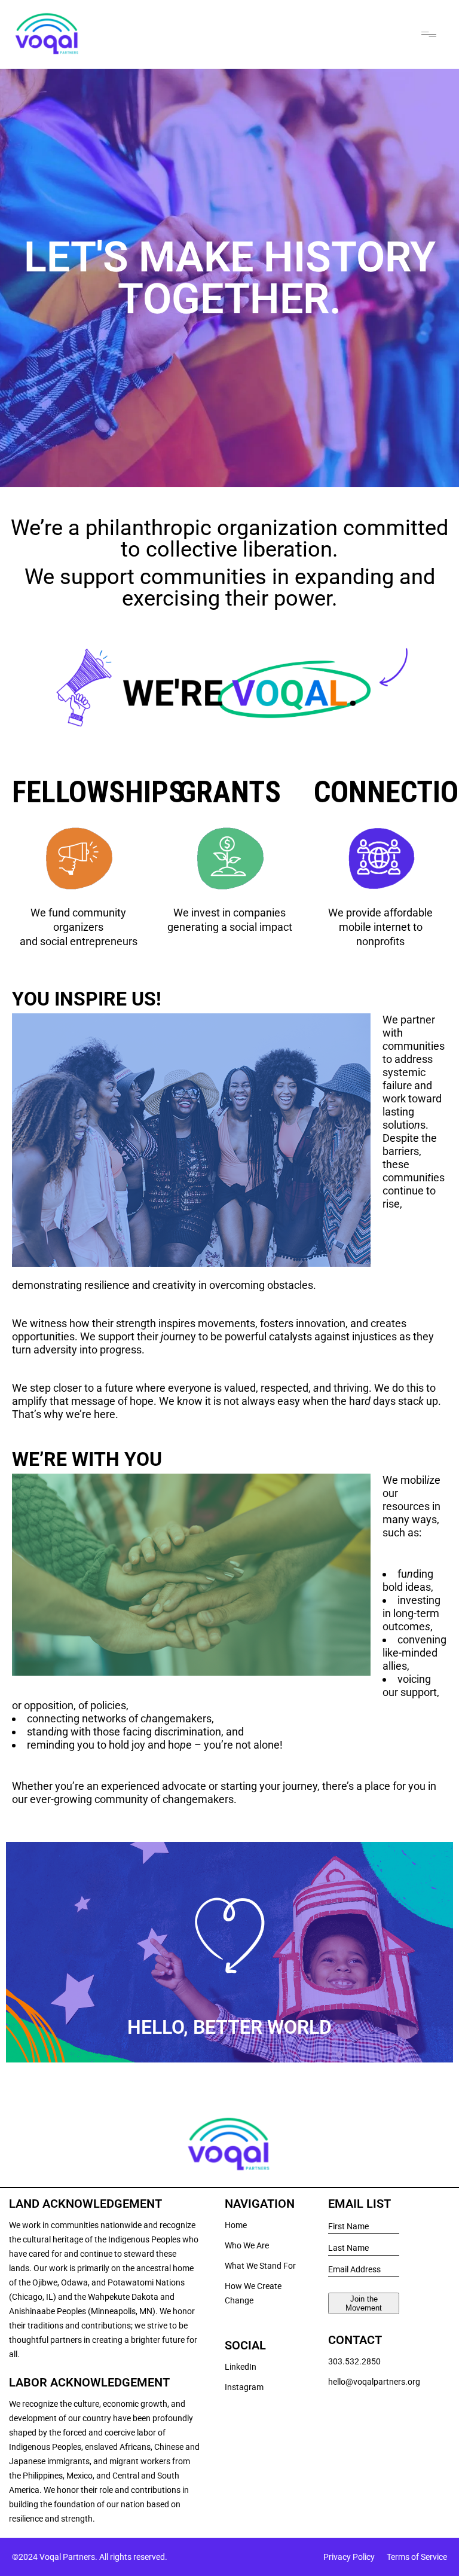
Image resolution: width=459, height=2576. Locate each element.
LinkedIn (241, 2367)
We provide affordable (380, 913)
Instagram (244, 2387)
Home (236, 2225)
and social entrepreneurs (79, 941)
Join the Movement (364, 2303)
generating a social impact (230, 927)
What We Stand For (260, 2266)
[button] (429, 34)
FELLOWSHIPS (98, 792)
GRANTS (230, 792)
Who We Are (247, 2245)
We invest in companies (229, 913)
